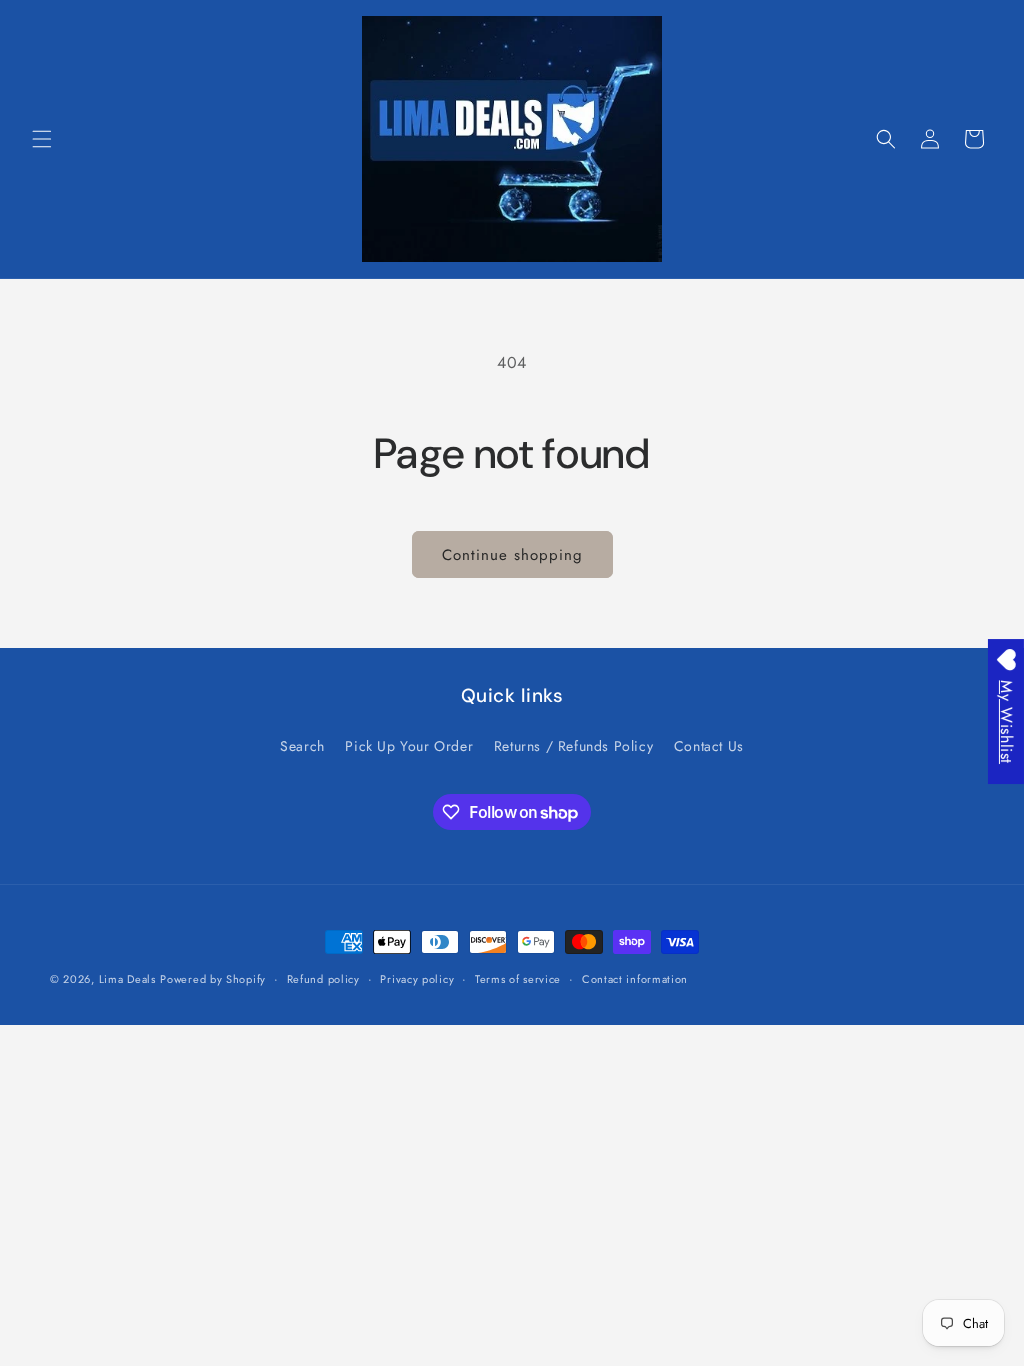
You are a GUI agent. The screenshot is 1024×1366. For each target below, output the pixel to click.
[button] (42, 139)
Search (302, 746)
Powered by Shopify (213, 979)
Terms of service (518, 979)
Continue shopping (512, 555)
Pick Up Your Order (409, 746)
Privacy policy (417, 979)
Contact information (635, 979)
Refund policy (323, 979)
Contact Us (709, 746)
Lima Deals (127, 979)
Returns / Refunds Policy (573, 746)
